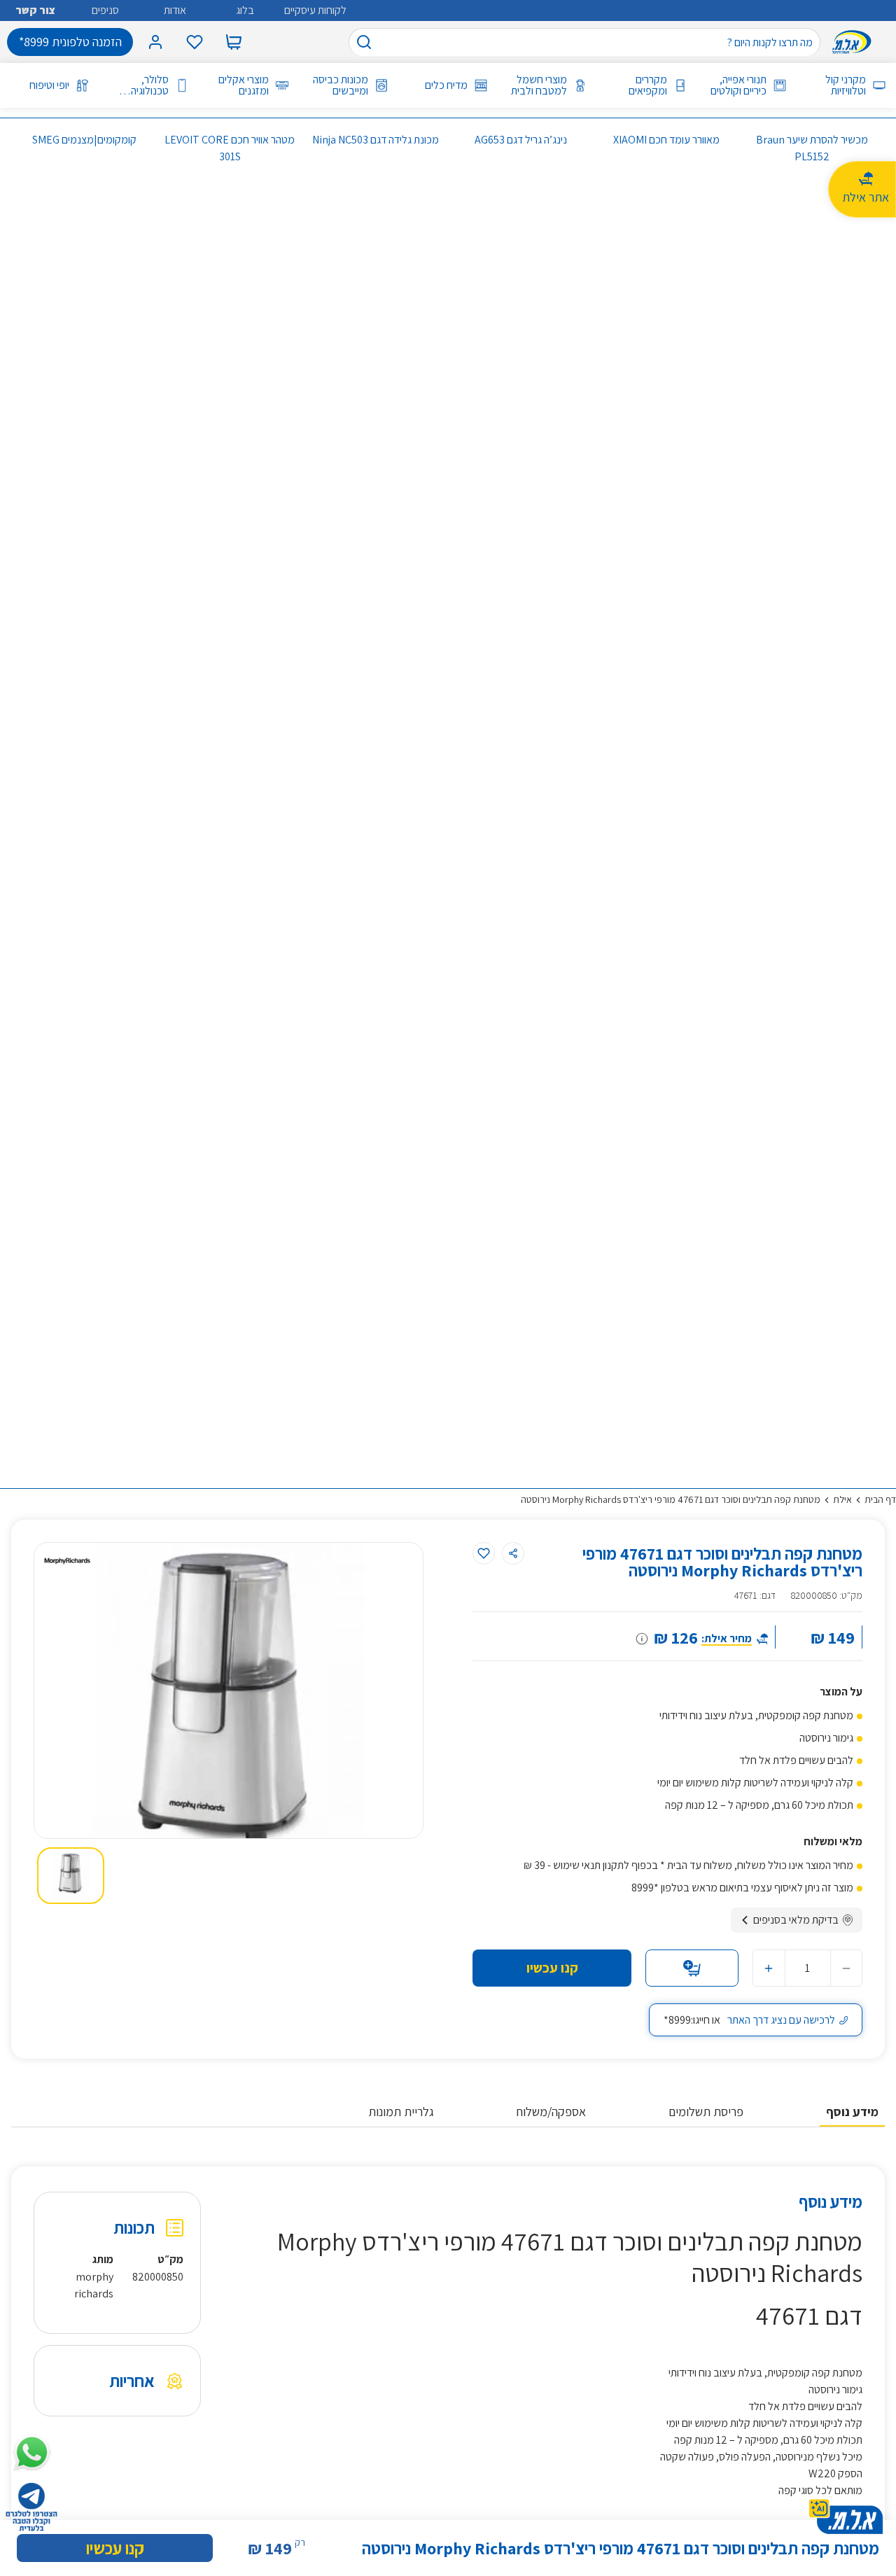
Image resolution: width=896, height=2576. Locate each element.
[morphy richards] (67, 1561)
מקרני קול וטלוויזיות (846, 85)
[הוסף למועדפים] (484, 1553)
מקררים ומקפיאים (647, 85)
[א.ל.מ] (855, 42)
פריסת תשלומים (706, 2112)
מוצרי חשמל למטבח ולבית (539, 85)
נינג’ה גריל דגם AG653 (521, 140)
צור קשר (35, 10)
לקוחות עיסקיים (315, 10)
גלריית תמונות (401, 2112)
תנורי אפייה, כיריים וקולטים (738, 85)
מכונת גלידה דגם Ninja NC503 (376, 140)
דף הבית (880, 1499)
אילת (842, 1499)
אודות (175, 10)
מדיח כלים (446, 85)
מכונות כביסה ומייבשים (341, 85)
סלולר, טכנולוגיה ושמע (150, 85)
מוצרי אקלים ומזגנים (243, 85)
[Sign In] (155, 42)
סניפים (105, 10)
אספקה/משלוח (551, 2112)
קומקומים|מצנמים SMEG (84, 140)
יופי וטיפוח (49, 85)
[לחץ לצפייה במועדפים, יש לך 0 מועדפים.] (195, 42)
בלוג (245, 10)
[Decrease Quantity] (846, 1968)
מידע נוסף (852, 2112)
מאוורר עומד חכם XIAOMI (666, 140)
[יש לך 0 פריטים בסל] (234, 42)
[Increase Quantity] (769, 1968)
